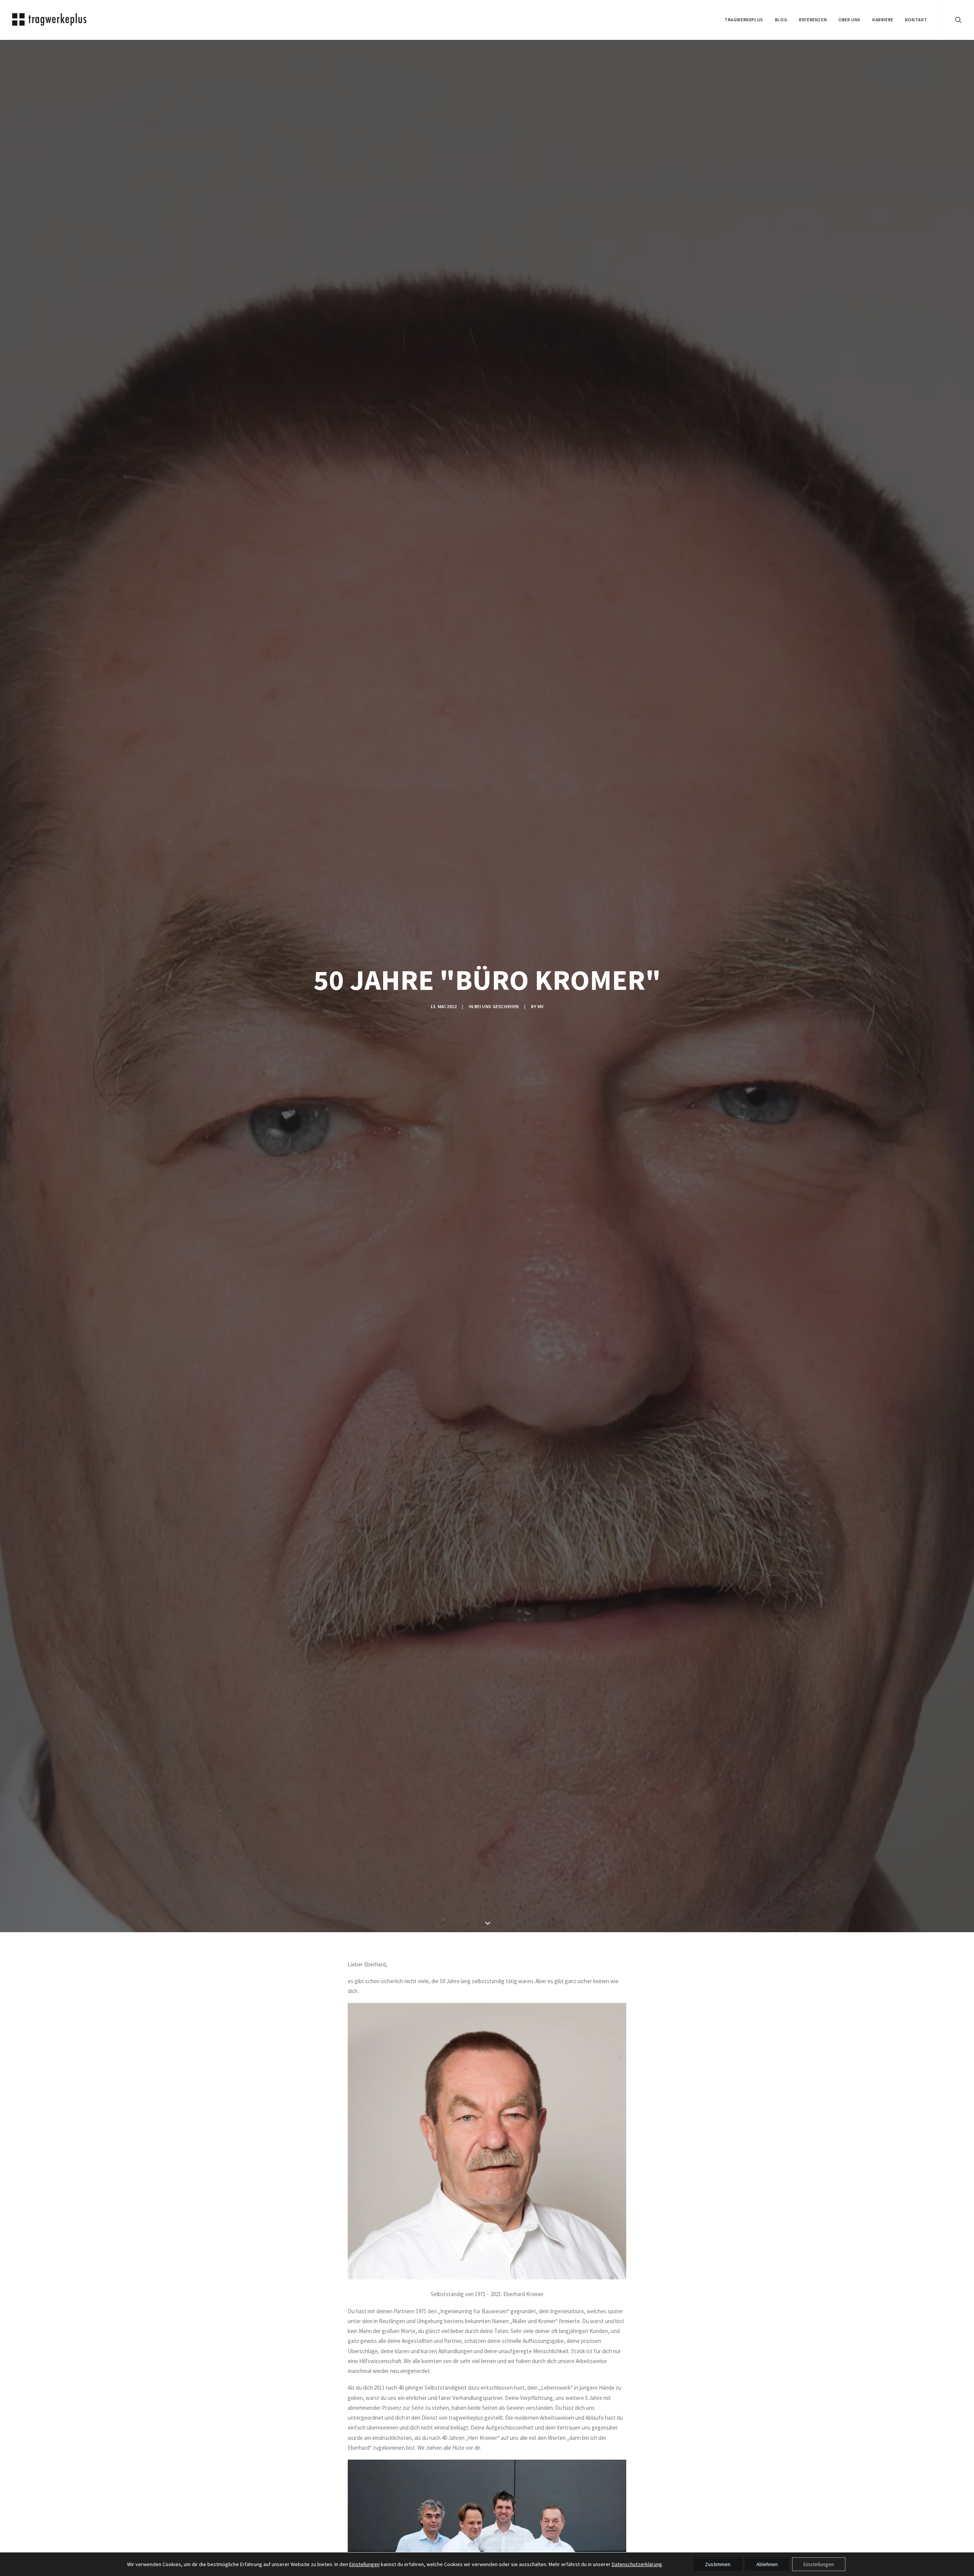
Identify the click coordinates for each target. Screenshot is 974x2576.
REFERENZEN (813, 20)
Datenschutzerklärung (637, 2564)
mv (541, 1006)
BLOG (781, 20)
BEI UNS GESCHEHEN (497, 1006)
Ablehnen (767, 2564)
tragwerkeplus (744, 20)
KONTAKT (916, 20)
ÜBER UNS (850, 20)
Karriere (883, 20)
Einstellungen (364, 2564)
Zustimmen (718, 2564)
